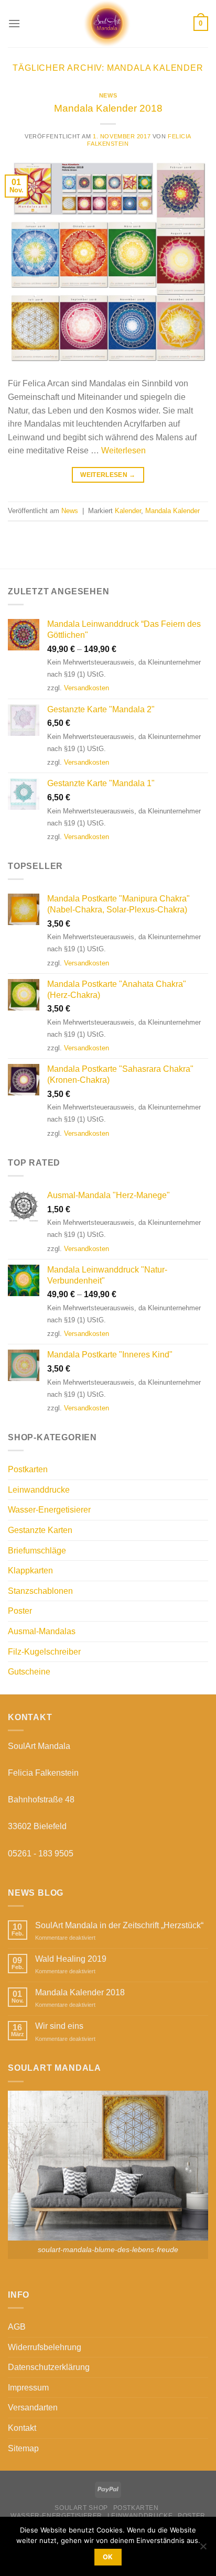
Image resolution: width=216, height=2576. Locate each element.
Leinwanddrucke (39, 1490)
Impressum (28, 2388)
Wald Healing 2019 (71, 1959)
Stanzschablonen (40, 1591)
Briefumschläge (37, 1551)
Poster (20, 1611)
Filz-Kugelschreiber (44, 1652)
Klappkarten (30, 1570)
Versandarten (33, 2407)
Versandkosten (87, 688)
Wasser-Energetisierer (49, 1510)
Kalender (128, 511)
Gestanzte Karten (40, 1530)
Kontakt (22, 2428)
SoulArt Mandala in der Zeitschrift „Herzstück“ (119, 1925)
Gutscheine (29, 1672)
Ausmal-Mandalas (42, 1631)
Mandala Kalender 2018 (108, 108)
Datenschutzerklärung (49, 2367)
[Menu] (14, 23)
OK (108, 2557)
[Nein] (203, 2549)
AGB (17, 2327)
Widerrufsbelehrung (45, 2347)
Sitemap (23, 2448)
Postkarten (28, 1469)
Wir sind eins (59, 2026)
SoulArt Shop (81, 2508)
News (108, 95)
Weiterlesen (123, 450)
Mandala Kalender (172, 511)
